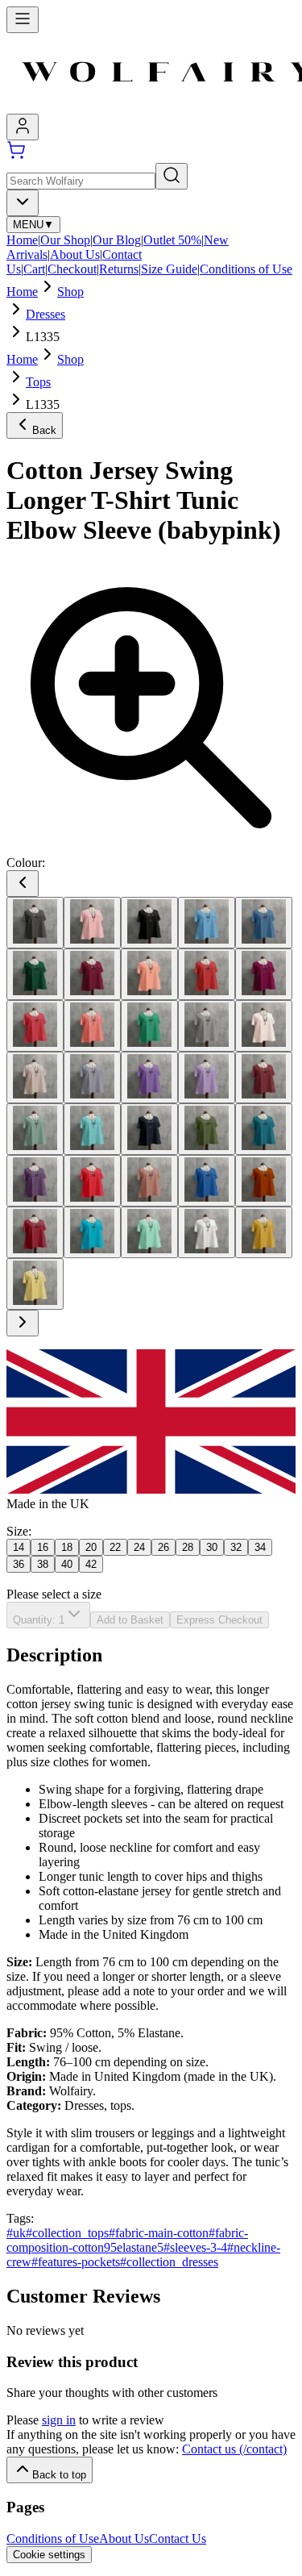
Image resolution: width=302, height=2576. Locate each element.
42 (91, 1564)
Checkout (72, 269)
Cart (34, 269)
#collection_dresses (169, 2262)
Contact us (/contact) (234, 2449)
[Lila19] (149, 1078)
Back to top (59, 2475)
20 (91, 1547)
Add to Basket (130, 1620)
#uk (16, 2233)
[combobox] (23, 203)
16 (43, 1547)
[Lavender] (92, 1078)
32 (236, 1547)
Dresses (46, 314)
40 (67, 1564)
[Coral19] (92, 1026)
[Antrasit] (35, 923)
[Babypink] (92, 923)
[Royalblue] (207, 1181)
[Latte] (35, 1078)
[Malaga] (264, 1078)
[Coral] (35, 1026)
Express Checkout (219, 1620)
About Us (75, 254)
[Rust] (264, 1181)
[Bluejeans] (264, 923)
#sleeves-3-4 (195, 2247)
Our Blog (117, 240)
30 (212, 1547)
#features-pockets (76, 2262)
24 (139, 1547)
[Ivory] (264, 1026)
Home (22, 240)
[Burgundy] (92, 974)
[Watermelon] (149, 1232)
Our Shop (65, 240)
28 (188, 1547)
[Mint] (92, 1129)
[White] (207, 1232)
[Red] (92, 1181)
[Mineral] (35, 1129)
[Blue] (207, 923)
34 (260, 1547)
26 (163, 1547)
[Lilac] (207, 1078)
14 (19, 1547)
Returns (119, 269)
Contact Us (178, 2538)
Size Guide (169, 269)
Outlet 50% (172, 240)
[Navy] (149, 1129)
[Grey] (207, 1026)
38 (43, 1564)
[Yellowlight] (35, 1284)
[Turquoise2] (92, 1232)
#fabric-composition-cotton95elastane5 (127, 2240)
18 (67, 1547)
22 (115, 1547)
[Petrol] (264, 1129)
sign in (59, 2420)
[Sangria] (35, 1232)
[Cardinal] (207, 974)
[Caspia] (264, 974)
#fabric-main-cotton (159, 2233)
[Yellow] (264, 1232)
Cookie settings (49, 2555)
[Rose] (149, 1181)
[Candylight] (149, 974)
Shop (70, 292)
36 (19, 1564)
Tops (38, 382)
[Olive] (207, 1129)
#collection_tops (67, 2233)
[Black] (149, 923)
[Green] (149, 1026)
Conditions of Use (246, 269)
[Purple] (35, 1181)
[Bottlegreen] (35, 974)
